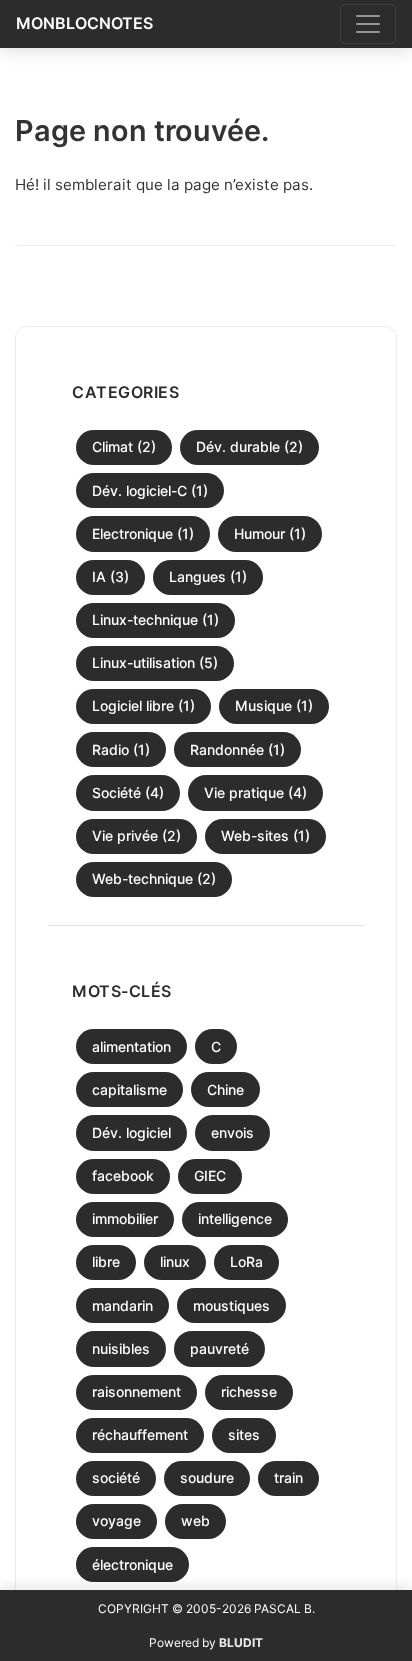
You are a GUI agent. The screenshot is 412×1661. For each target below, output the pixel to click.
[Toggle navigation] (368, 24)
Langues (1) (208, 576)
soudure (207, 1477)
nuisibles (121, 1348)
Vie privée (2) (136, 835)
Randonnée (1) (237, 749)
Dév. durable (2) (249, 446)
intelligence (235, 1218)
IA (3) (110, 576)
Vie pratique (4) (255, 792)
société (116, 1477)
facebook (123, 1175)
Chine (225, 1089)
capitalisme (129, 1089)
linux (175, 1261)
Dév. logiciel (131, 1132)
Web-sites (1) (265, 835)
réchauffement (140, 1434)
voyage (116, 1520)
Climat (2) (124, 446)
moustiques (231, 1305)
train (288, 1477)
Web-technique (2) (154, 878)
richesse (249, 1391)
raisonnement (136, 1391)
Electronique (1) (143, 533)
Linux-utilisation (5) (155, 662)
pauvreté (219, 1348)
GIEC (210, 1175)
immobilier (125, 1218)
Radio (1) (121, 749)
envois (232, 1132)
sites (244, 1434)
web (195, 1520)
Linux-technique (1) (155, 619)
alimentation (131, 1046)
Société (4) (128, 792)
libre (106, 1261)
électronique (132, 1564)
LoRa (246, 1261)
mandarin (122, 1305)
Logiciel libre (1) (143, 705)
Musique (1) (274, 705)
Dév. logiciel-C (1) (150, 490)
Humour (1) (270, 533)
